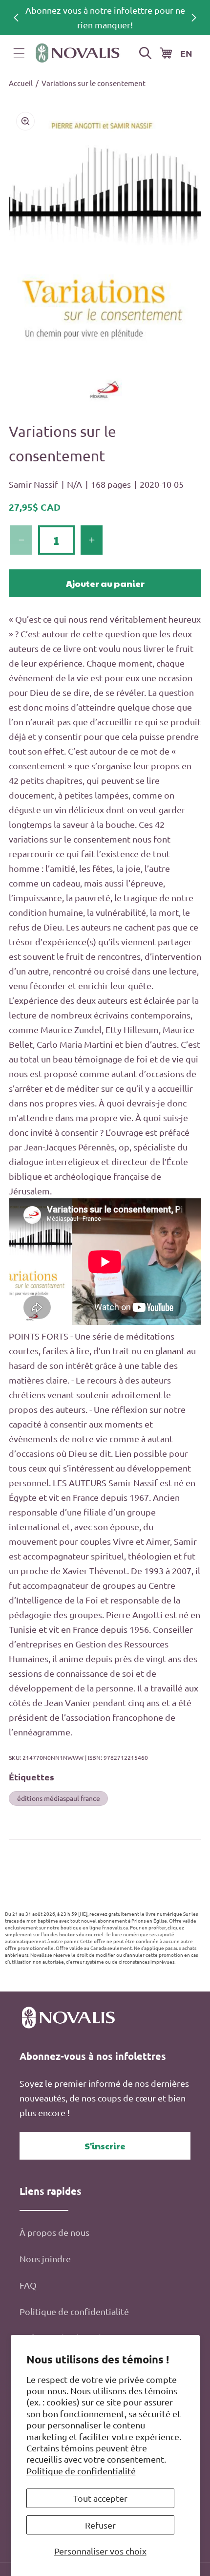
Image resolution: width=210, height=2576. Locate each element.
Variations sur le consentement (94, 83)
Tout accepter (100, 2498)
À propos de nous (54, 2232)
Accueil (21, 83)
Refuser (100, 2525)
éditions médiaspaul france (59, 1798)
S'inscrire (105, 2146)
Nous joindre (45, 2259)
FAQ (28, 2285)
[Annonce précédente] (16, 18)
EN (186, 53)
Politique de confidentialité (81, 2471)
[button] (19, 53)
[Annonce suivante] (194, 18)
